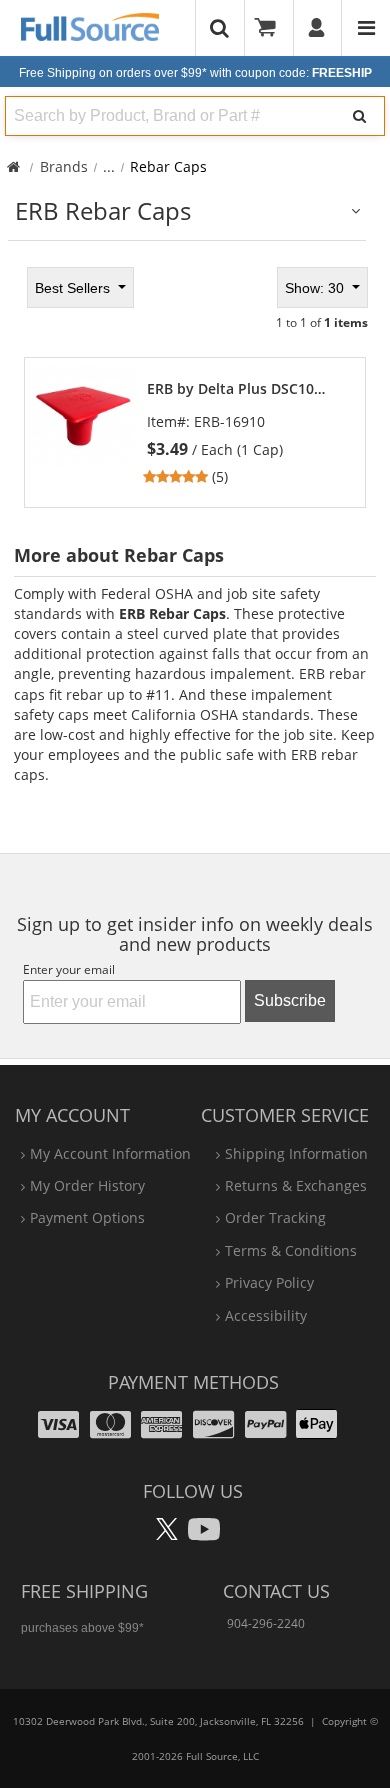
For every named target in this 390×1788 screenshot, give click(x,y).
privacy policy (269, 1282)
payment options (87, 1217)
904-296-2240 (266, 1623)
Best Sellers (74, 288)
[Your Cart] (272, 28)
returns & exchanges (296, 1185)
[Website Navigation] (366, 28)
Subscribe (290, 1000)
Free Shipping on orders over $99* (195, 73)
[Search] (360, 116)
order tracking (275, 1217)
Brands (64, 166)
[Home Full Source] (13, 166)
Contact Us (276, 1591)
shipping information (296, 1153)
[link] (247, 433)
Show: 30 (316, 288)
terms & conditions (291, 1250)
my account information (110, 1153)
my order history (87, 1185)
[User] (317, 28)
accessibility (266, 1315)
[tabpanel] (195, 385)
